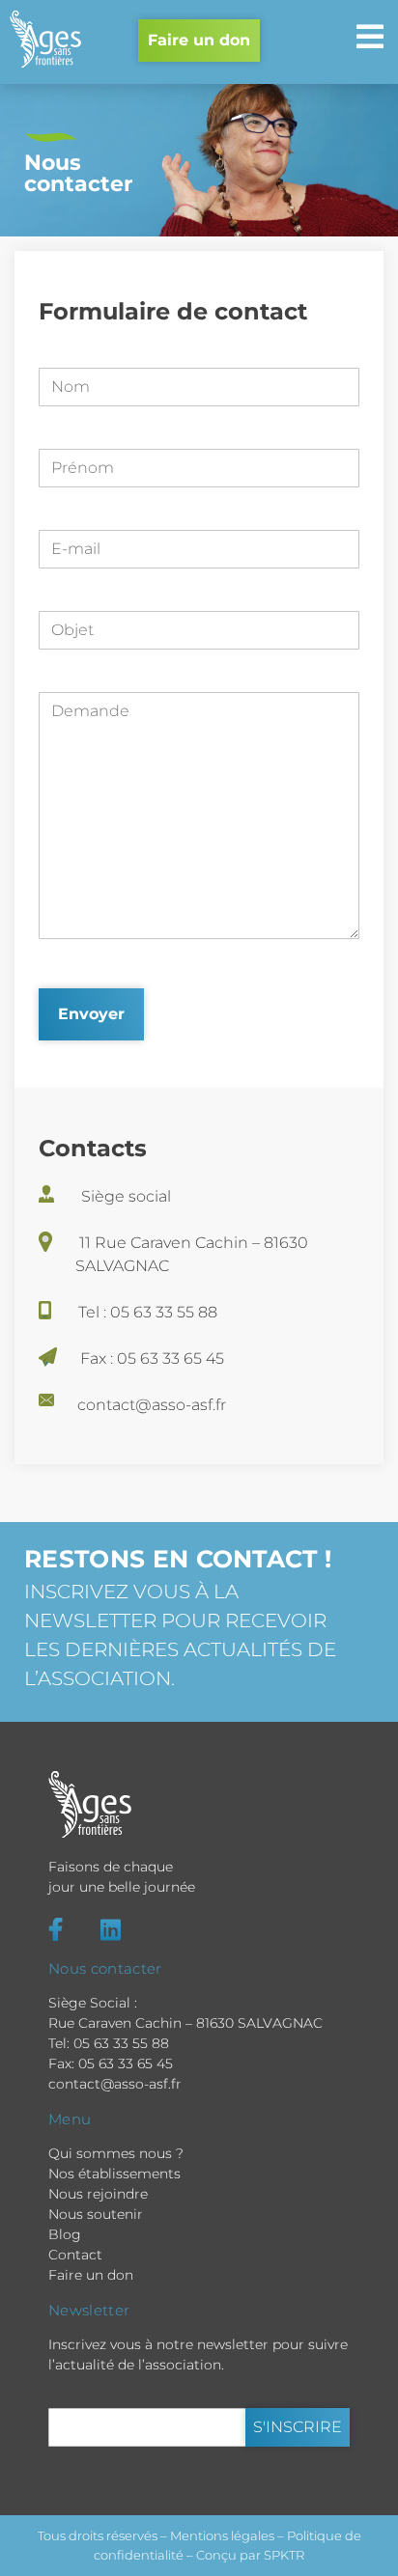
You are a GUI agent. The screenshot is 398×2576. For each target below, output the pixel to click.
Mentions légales (222, 2535)
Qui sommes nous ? (116, 2153)
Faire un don (199, 40)
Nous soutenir (96, 2214)
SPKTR (284, 2555)
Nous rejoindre (98, 2194)
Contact (75, 2255)
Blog (65, 2234)
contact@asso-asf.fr (115, 2084)
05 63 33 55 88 (121, 2043)
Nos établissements (114, 2174)
